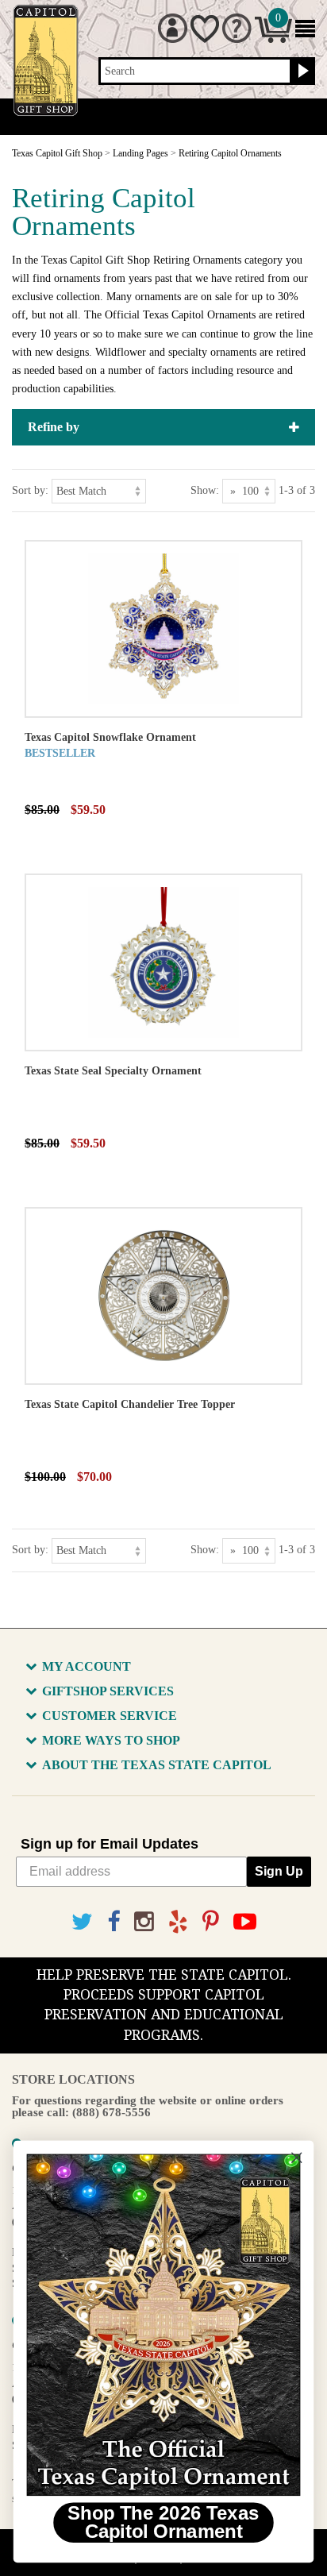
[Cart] (273, 39)
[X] (82, 1922)
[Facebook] (113, 1922)
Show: (205, 490)
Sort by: (30, 490)
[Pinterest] (211, 1922)
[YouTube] (245, 1922)
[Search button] (301, 71)
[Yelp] (178, 1922)
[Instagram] (144, 1922)
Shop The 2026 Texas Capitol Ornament (163, 2523)
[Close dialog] (296, 2158)
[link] (163, 2325)
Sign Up (279, 1871)
